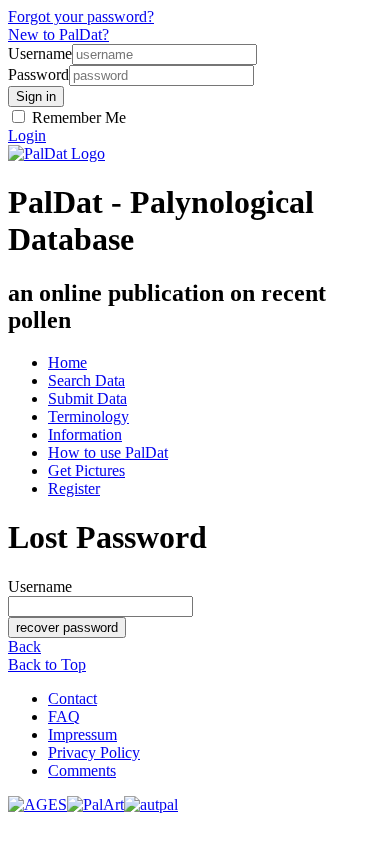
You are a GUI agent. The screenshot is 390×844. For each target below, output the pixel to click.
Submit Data (87, 398)
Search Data (86, 380)
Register (74, 488)
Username (40, 53)
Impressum (82, 734)
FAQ (64, 716)
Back (24, 646)
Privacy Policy (94, 752)
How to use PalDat (108, 452)
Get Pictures (86, 470)
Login (27, 135)
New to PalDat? (58, 34)
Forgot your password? (81, 16)
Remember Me (77, 117)
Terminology (88, 416)
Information (85, 434)
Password (38, 74)
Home (67, 362)
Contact (72, 698)
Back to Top (47, 664)
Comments (82, 770)
